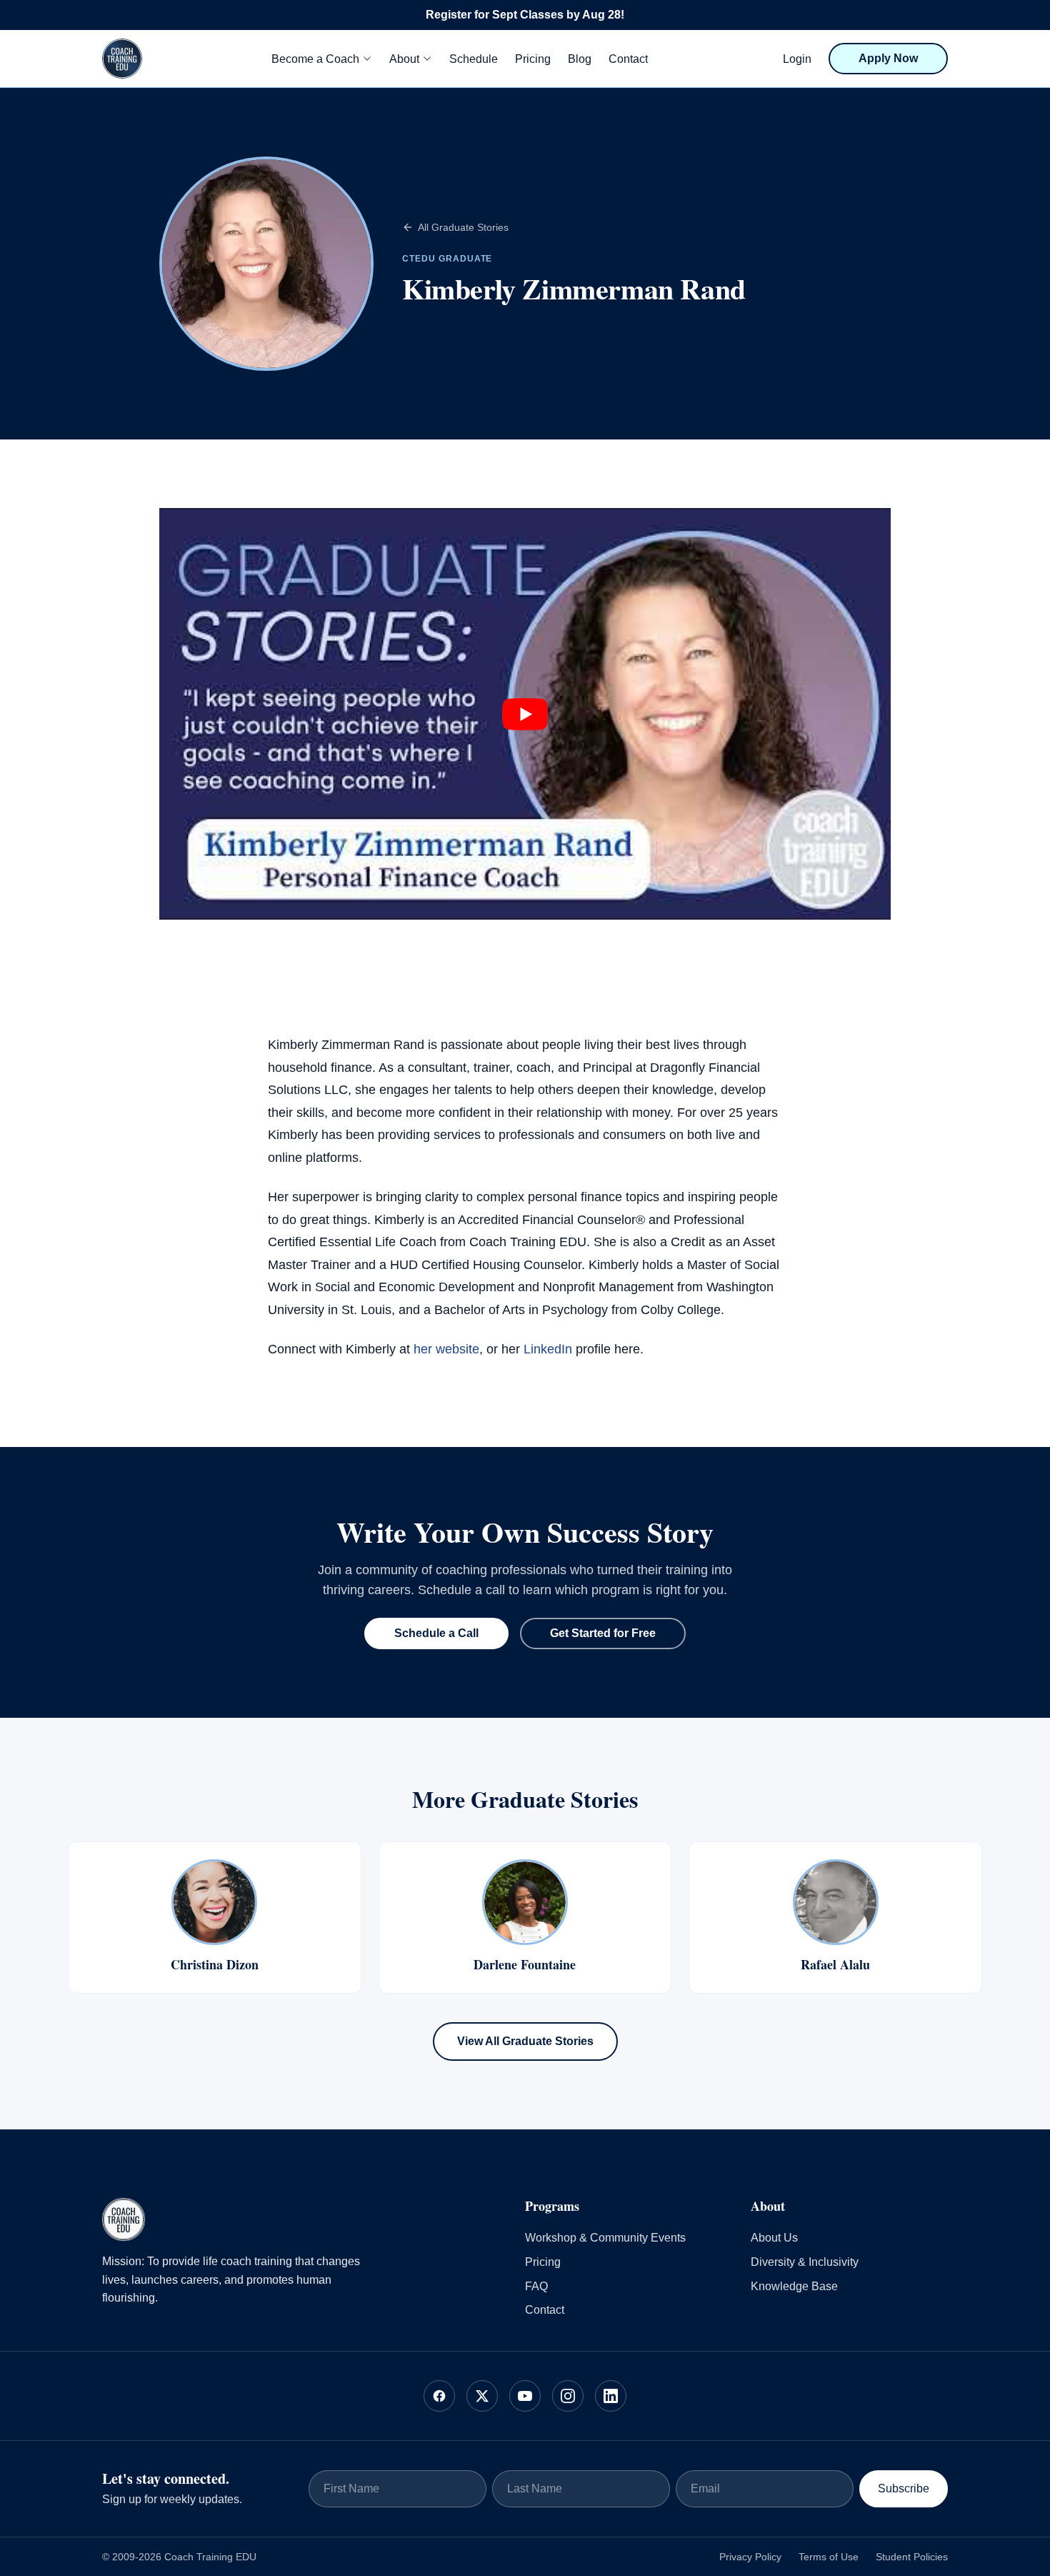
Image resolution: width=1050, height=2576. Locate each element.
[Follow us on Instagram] (568, 2396)
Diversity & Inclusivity (805, 2262)
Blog (580, 59)
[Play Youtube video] (525, 714)
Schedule (474, 59)
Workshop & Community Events (605, 2238)
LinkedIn (548, 1349)
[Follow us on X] (482, 2396)
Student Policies (912, 2557)
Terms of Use (829, 2557)
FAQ (536, 2286)
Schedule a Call (436, 1633)
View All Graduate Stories (525, 2041)
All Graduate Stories (463, 227)
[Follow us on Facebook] (439, 2396)
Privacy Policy (750, 2557)
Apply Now (888, 58)
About (404, 59)
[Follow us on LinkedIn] (611, 2396)
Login (797, 59)
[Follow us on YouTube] (525, 2396)
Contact (628, 59)
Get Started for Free (603, 1633)
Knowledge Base (794, 2286)
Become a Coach (315, 59)
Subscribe (904, 2488)
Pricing (533, 59)
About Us (774, 2238)
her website (446, 1349)
